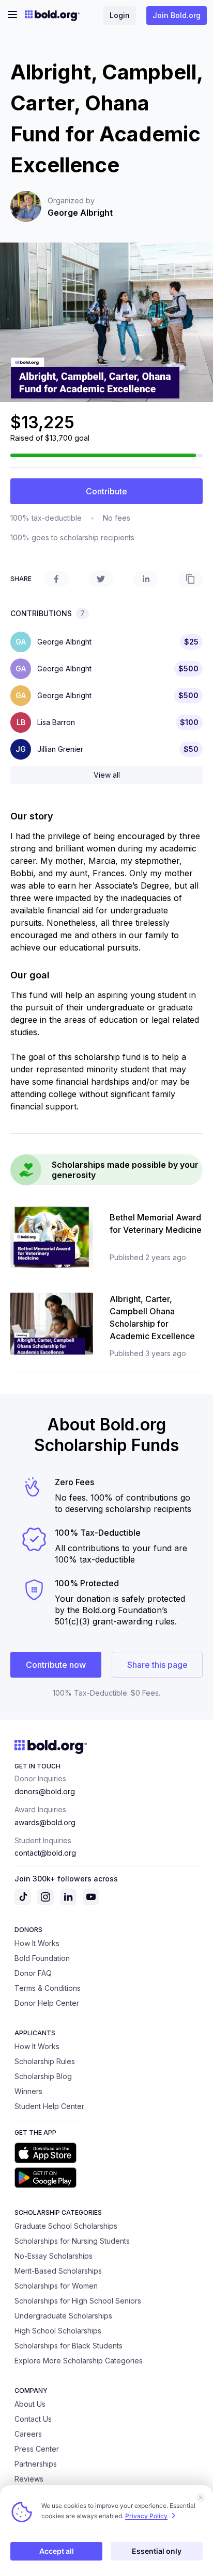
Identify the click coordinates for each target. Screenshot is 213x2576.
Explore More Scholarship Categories (79, 2361)
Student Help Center (49, 2106)
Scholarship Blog (43, 2076)
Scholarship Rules (45, 2061)
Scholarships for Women (56, 2286)
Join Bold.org (177, 15)
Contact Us (33, 2419)
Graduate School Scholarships (66, 2226)
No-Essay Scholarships (54, 2256)
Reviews (29, 2479)
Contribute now (56, 1665)
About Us (30, 2404)
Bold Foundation (42, 1958)
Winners (28, 2091)
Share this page (157, 1665)
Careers (28, 2434)
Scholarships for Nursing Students (72, 2241)
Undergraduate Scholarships (63, 2316)
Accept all (57, 2551)
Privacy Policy (146, 2516)
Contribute (106, 491)
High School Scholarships (58, 2331)
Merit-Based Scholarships (58, 2271)
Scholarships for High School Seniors (78, 2301)
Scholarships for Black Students (69, 2346)
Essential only (157, 2551)
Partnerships (36, 2464)
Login (120, 15)
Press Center (37, 2449)
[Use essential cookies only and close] (201, 2498)
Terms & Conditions (48, 1988)
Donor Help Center (47, 2003)
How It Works (37, 1943)
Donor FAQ (33, 1973)
